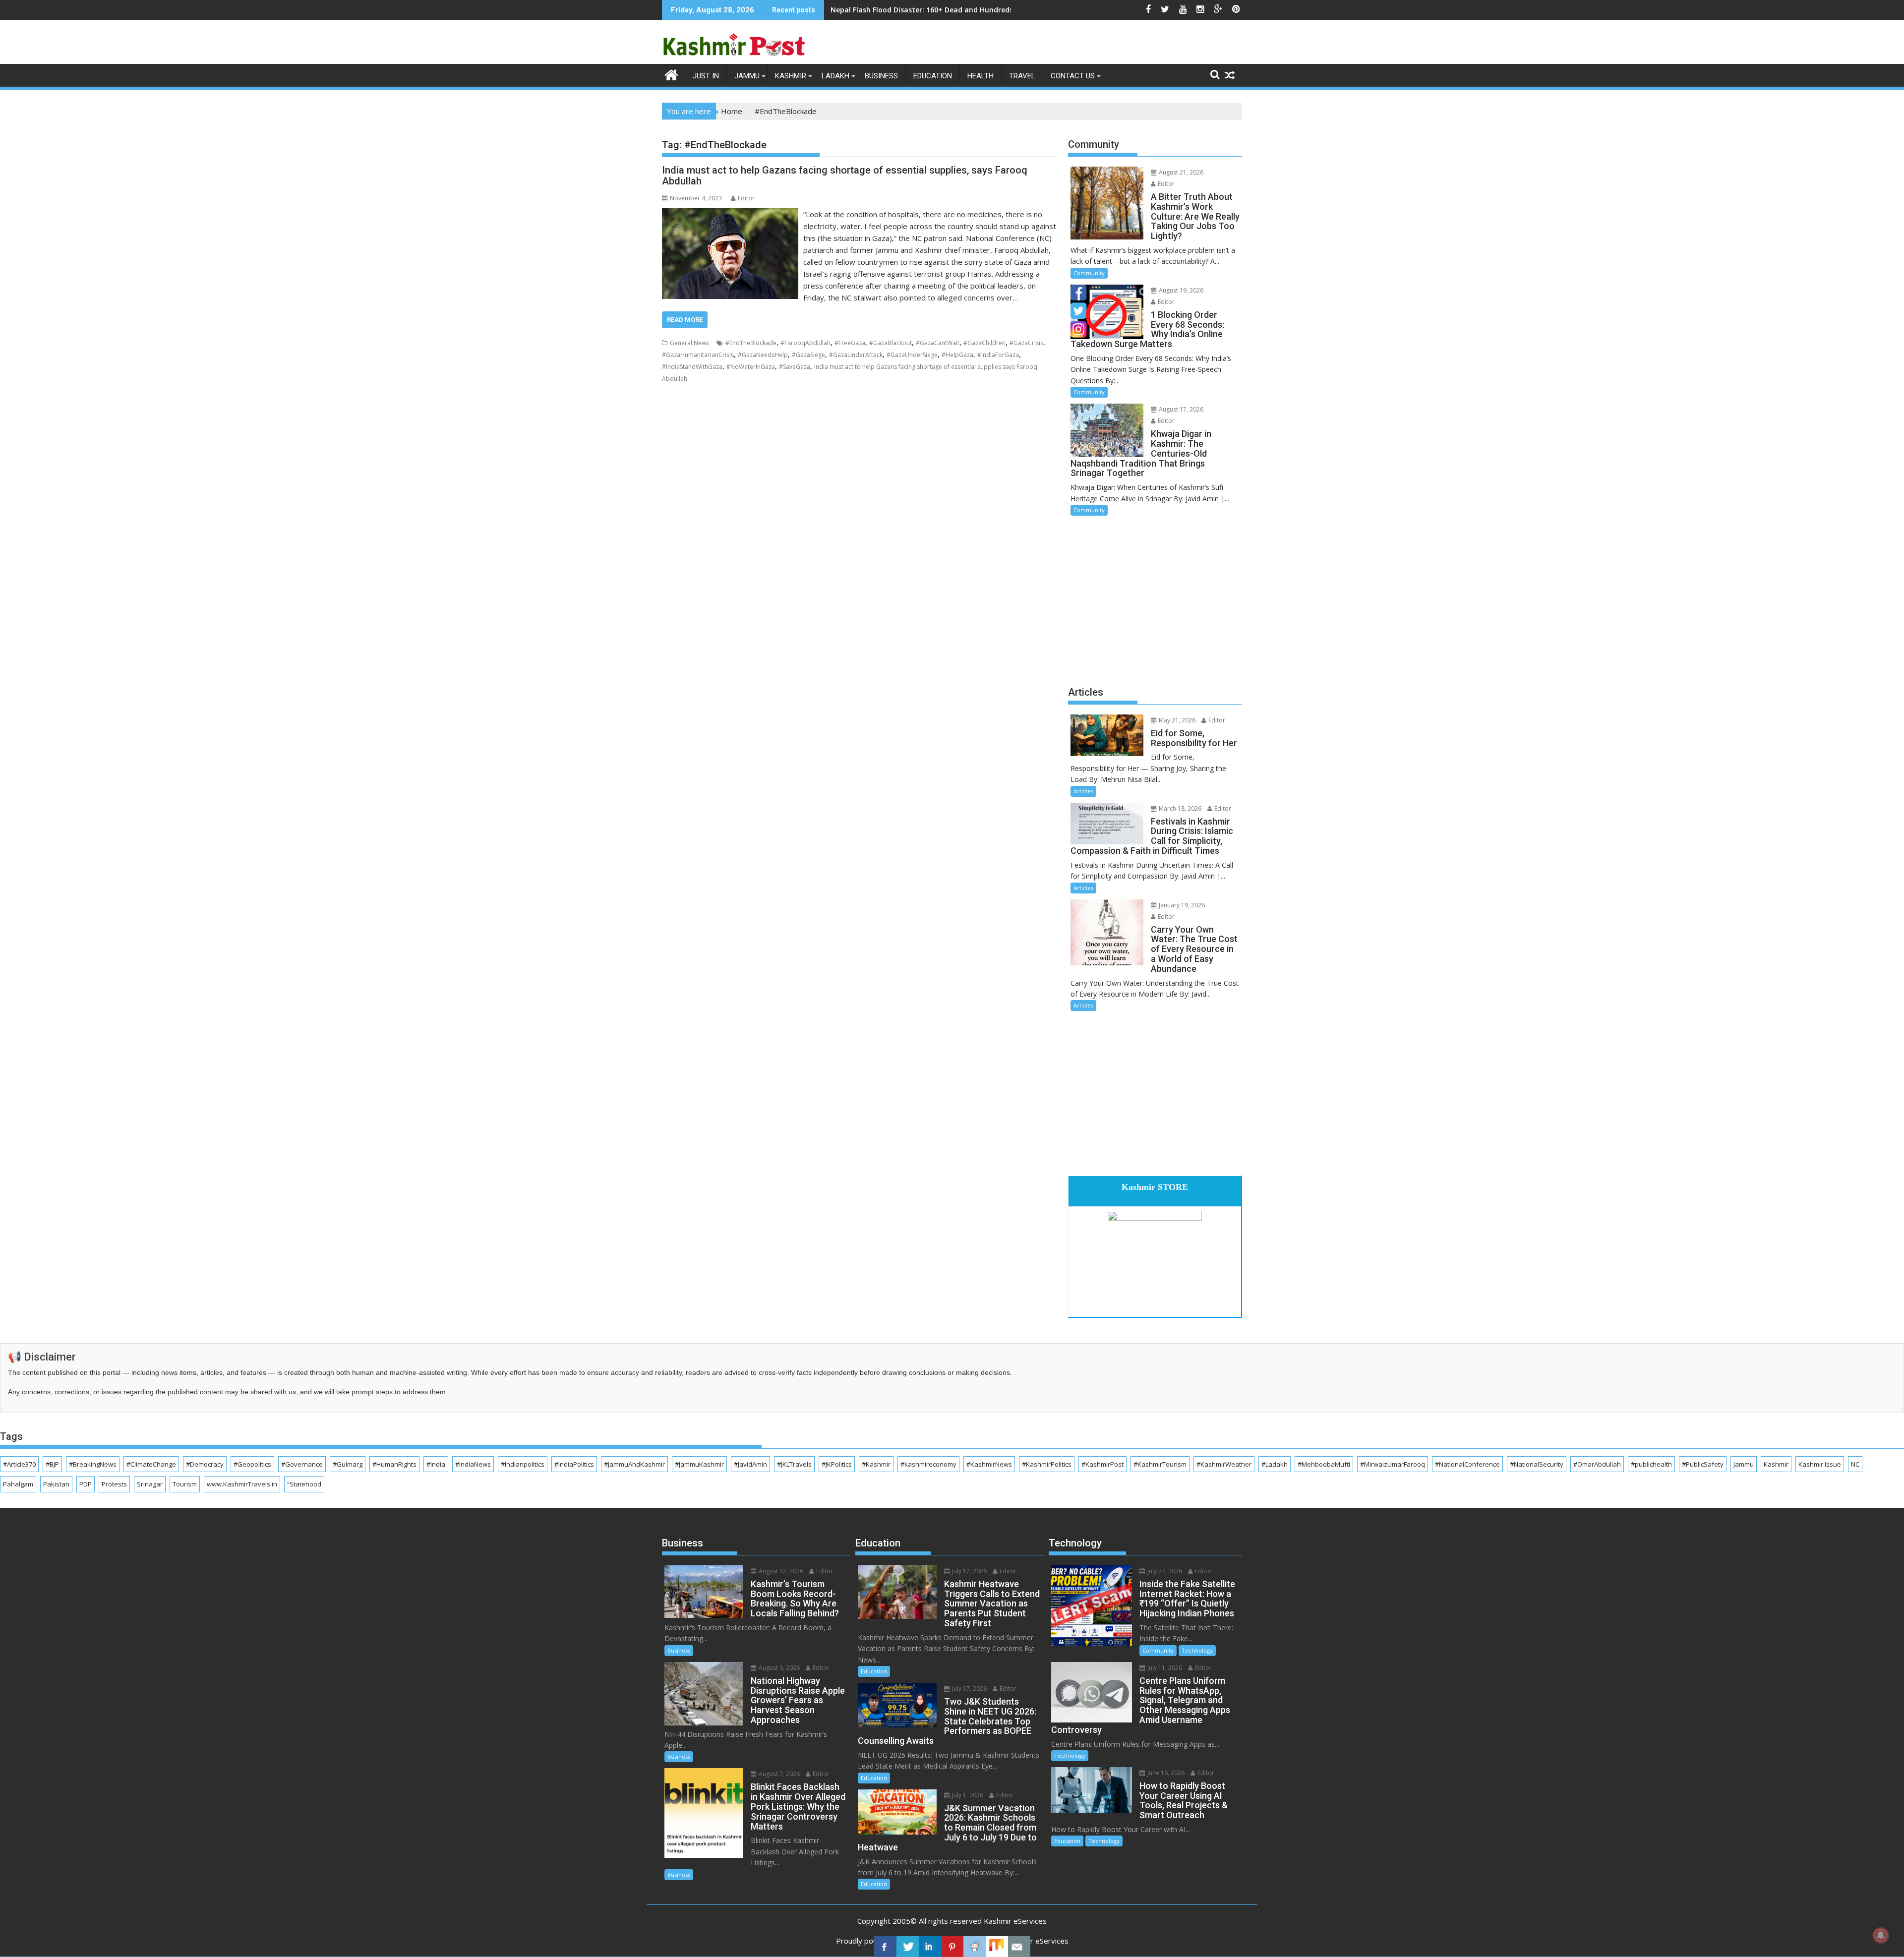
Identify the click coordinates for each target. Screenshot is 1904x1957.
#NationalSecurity (1537, 1464)
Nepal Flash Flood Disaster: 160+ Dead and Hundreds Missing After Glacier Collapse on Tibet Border (1003, 10)
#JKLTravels (794, 1464)
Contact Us (1073, 76)
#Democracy (205, 1464)
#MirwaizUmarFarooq (1393, 1464)
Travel (1022, 76)
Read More (685, 320)
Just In (706, 76)
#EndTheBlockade (751, 343)
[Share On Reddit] (975, 1947)
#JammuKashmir (699, 1464)
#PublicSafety (1703, 1464)
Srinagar (150, 1484)
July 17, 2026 (969, 1571)
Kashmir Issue (1820, 1464)
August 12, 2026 (780, 1571)
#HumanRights (394, 1464)
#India (436, 1464)
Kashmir (791, 76)
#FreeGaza (850, 343)
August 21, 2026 (1180, 172)
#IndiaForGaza (998, 355)
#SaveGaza (795, 367)
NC (1855, 1464)
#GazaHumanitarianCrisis (698, 355)
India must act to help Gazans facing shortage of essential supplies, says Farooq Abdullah (845, 176)
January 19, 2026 (1181, 905)
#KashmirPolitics (1047, 1464)
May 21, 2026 (1176, 720)
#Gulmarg (348, 1464)
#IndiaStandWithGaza (692, 367)
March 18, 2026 (1179, 808)
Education (933, 76)
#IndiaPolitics (574, 1464)
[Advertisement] (1155, 599)
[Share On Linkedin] (930, 1947)
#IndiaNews (473, 1464)
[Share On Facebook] (885, 1947)
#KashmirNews (989, 1464)
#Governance (302, 1464)
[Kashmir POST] (672, 74)
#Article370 (19, 1464)
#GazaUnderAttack (856, 355)
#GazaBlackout (891, 343)
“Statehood (304, 1484)
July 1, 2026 (967, 1795)
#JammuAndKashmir (634, 1464)
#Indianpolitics (523, 1464)
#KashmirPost (1102, 1464)
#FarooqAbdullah (805, 343)
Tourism (185, 1484)
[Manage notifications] (1881, 1935)
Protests (114, 1484)
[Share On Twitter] (908, 1947)
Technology (1197, 1650)
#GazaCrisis (1026, 343)
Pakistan (56, 1484)
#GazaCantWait (938, 343)
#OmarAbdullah (1597, 1464)
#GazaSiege (808, 355)
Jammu (747, 76)
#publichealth (1651, 1464)
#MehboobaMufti (1324, 1464)
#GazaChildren (984, 343)
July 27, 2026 (1164, 1571)
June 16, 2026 (1165, 1773)
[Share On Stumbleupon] (997, 1947)
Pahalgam (18, 1484)
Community (1089, 273)
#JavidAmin (750, 1464)
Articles (1083, 791)
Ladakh (835, 76)
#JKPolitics (837, 1464)
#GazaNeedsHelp (763, 355)
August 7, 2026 (778, 1774)
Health (981, 76)
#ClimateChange (151, 1464)
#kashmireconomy (928, 1464)
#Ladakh (1275, 1464)
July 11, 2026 (1164, 1668)
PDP (86, 1484)
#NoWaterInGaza (751, 367)
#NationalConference (1467, 1464)
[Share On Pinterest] (952, 1947)
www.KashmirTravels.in (242, 1484)
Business (881, 76)
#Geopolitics (252, 1464)
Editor (746, 198)
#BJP (52, 1464)
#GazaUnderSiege (912, 355)
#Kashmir (876, 1464)
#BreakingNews (93, 1464)
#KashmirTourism (1160, 1464)
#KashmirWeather (1224, 1464)
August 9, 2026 (778, 1668)
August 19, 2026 (1180, 290)
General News (689, 343)
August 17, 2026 (1180, 409)
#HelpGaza (957, 355)
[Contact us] (1019, 1947)
